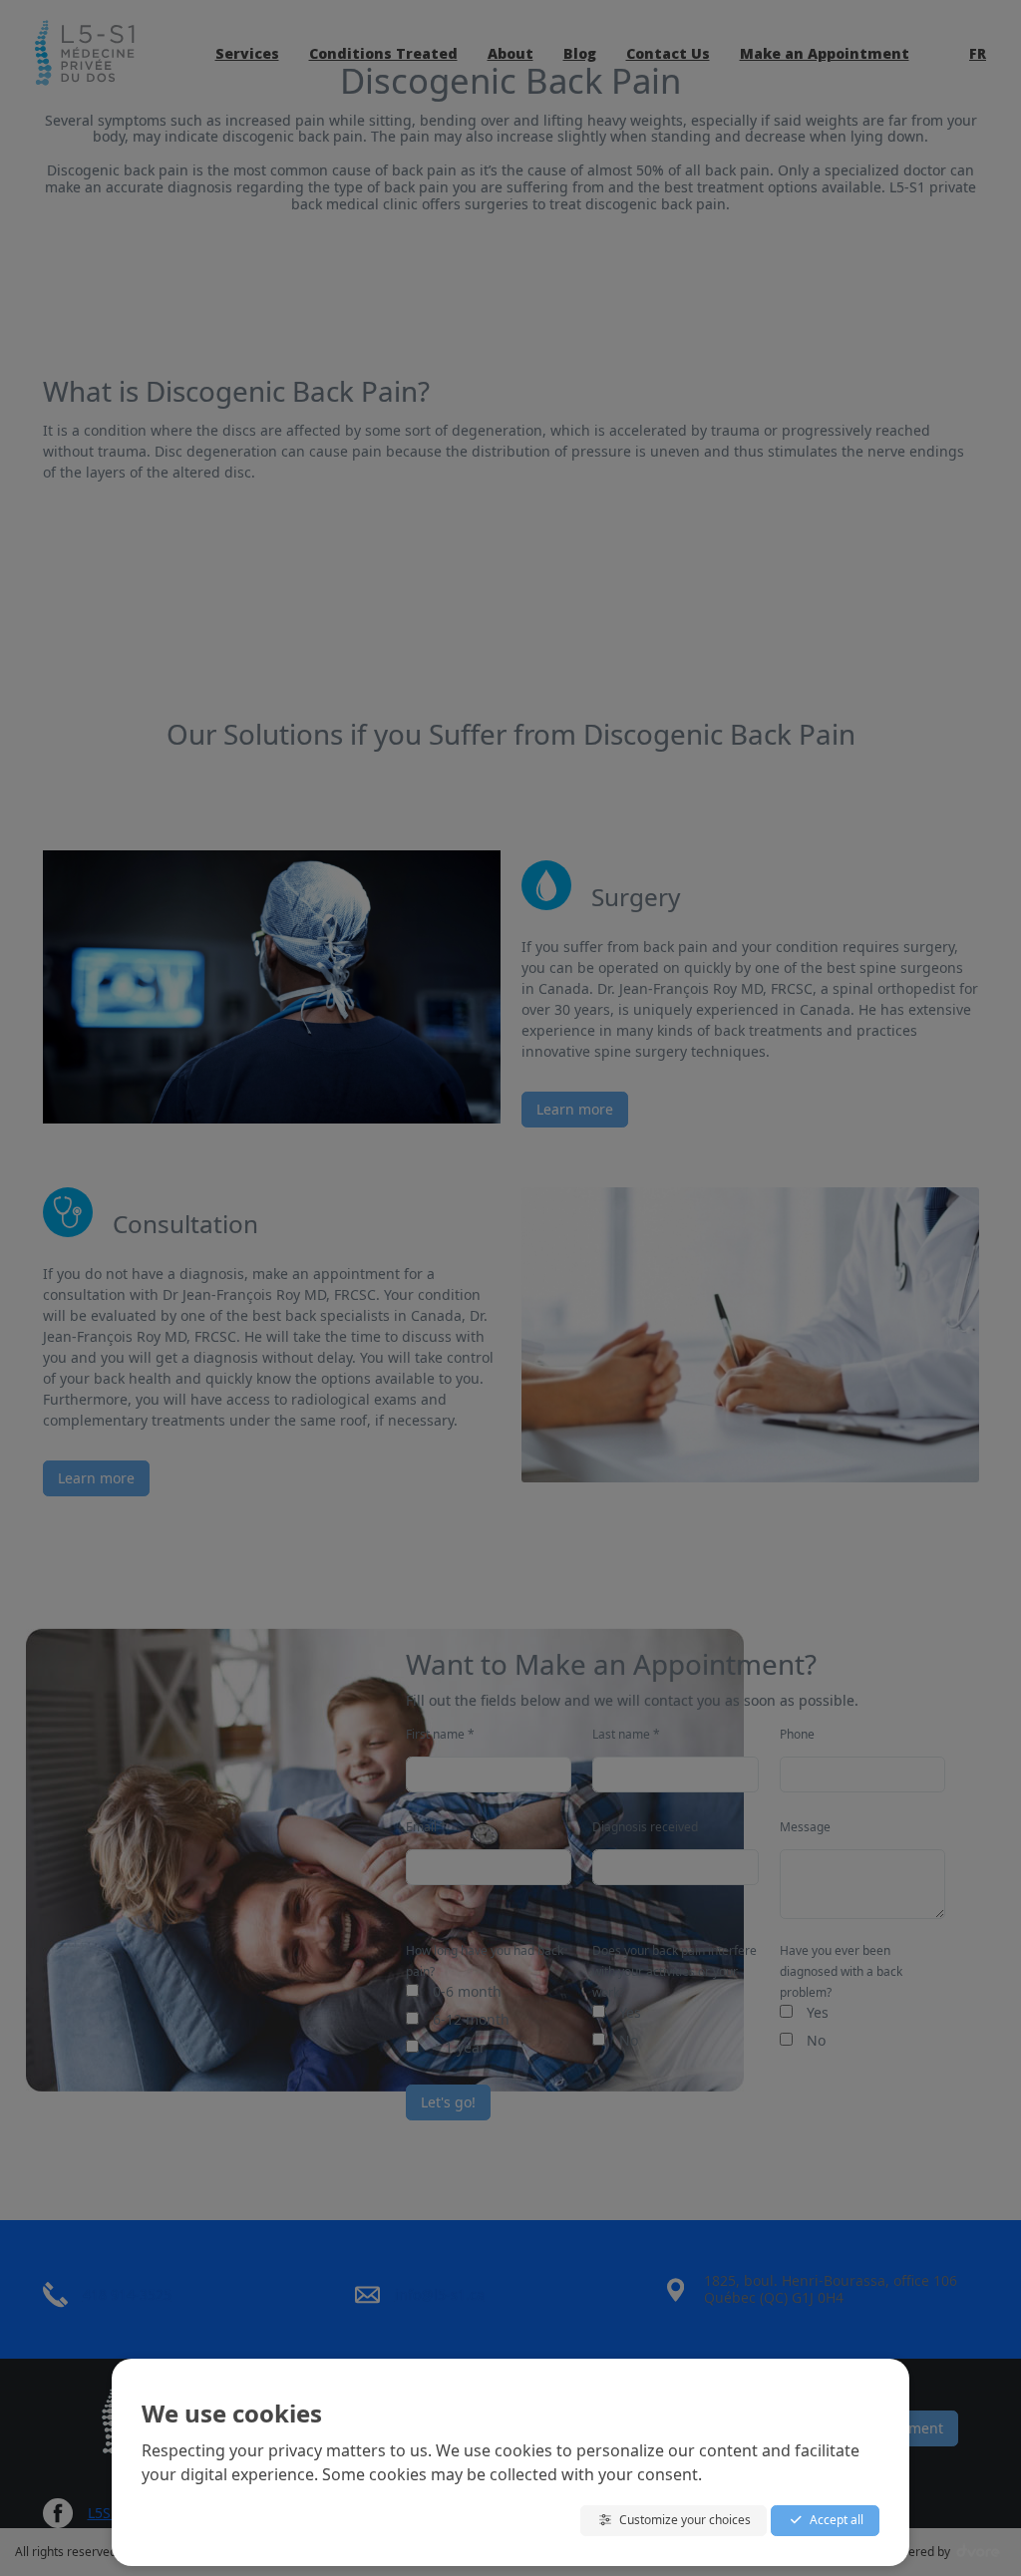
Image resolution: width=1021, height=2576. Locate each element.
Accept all (837, 2520)
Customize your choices (685, 2520)
